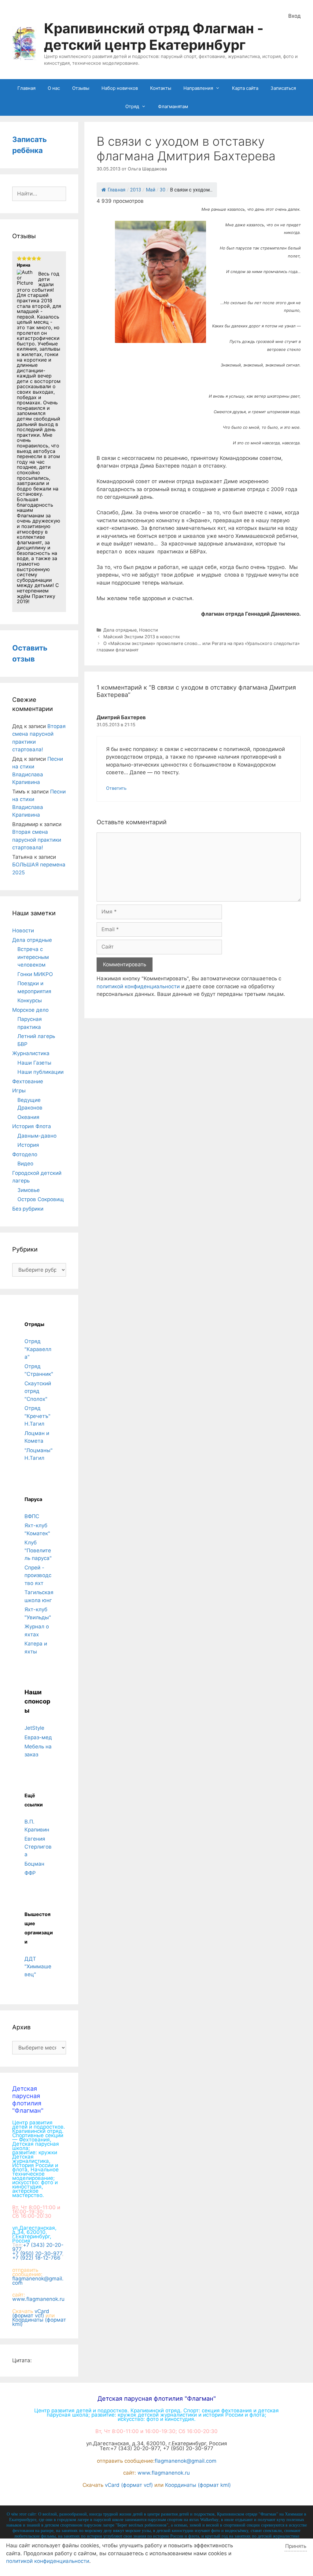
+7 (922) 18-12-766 (36, 2258)
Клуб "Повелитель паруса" (38, 1550)
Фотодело (25, 1154)
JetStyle (34, 1728)
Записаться (283, 88)
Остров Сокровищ (41, 1199)
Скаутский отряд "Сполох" (38, 1391)
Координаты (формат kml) (39, 2322)
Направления (198, 88)
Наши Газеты (34, 1063)
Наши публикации (41, 1072)
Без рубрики (28, 1209)
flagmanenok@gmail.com (38, 2281)
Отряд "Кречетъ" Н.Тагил (37, 1416)
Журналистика (31, 1053)
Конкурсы (30, 1000)
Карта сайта (245, 88)
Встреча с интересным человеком (33, 957)
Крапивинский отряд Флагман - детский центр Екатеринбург (154, 36)
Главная (26, 88)
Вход (295, 16)
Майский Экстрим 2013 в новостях (142, 637)
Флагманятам (173, 106)
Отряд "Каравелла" (38, 1349)
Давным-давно (37, 1136)
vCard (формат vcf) (31, 2313)
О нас (54, 88)
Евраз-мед (38, 1737)
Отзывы (81, 88)
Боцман (34, 1864)
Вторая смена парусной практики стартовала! (37, 840)
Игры (19, 1091)
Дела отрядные (120, 630)
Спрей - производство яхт (38, 1575)
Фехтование (28, 1081)
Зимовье (29, 1190)
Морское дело (30, 1010)
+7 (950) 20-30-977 (37, 2254)
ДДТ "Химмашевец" (38, 1967)
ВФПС (32, 1516)
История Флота (32, 1126)
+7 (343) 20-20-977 (38, 2247)
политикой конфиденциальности (138, 986)
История (28, 1145)
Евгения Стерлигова (38, 1847)
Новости (149, 630)
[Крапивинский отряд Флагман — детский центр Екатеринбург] (24, 43)
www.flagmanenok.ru (38, 2299)
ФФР (30, 1873)
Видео (25, 1164)
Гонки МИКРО (35, 974)
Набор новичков (120, 88)
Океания (28, 1117)
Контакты (161, 88)
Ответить (116, 788)
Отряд (132, 106)
